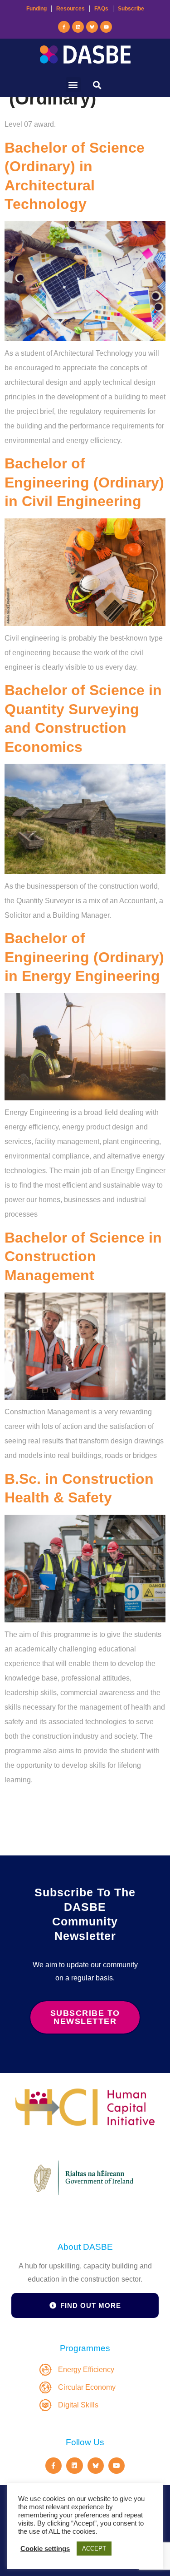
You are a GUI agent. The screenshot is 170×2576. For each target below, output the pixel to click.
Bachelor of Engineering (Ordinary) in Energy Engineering (84, 957)
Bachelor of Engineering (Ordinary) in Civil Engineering (84, 482)
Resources (70, 9)
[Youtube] (106, 27)
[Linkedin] (78, 27)
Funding (36, 9)
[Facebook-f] (64, 27)
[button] (73, 85)
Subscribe (131, 9)
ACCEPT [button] (94, 2549)
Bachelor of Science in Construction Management (83, 1256)
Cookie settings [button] (45, 2549)
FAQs (101, 9)
